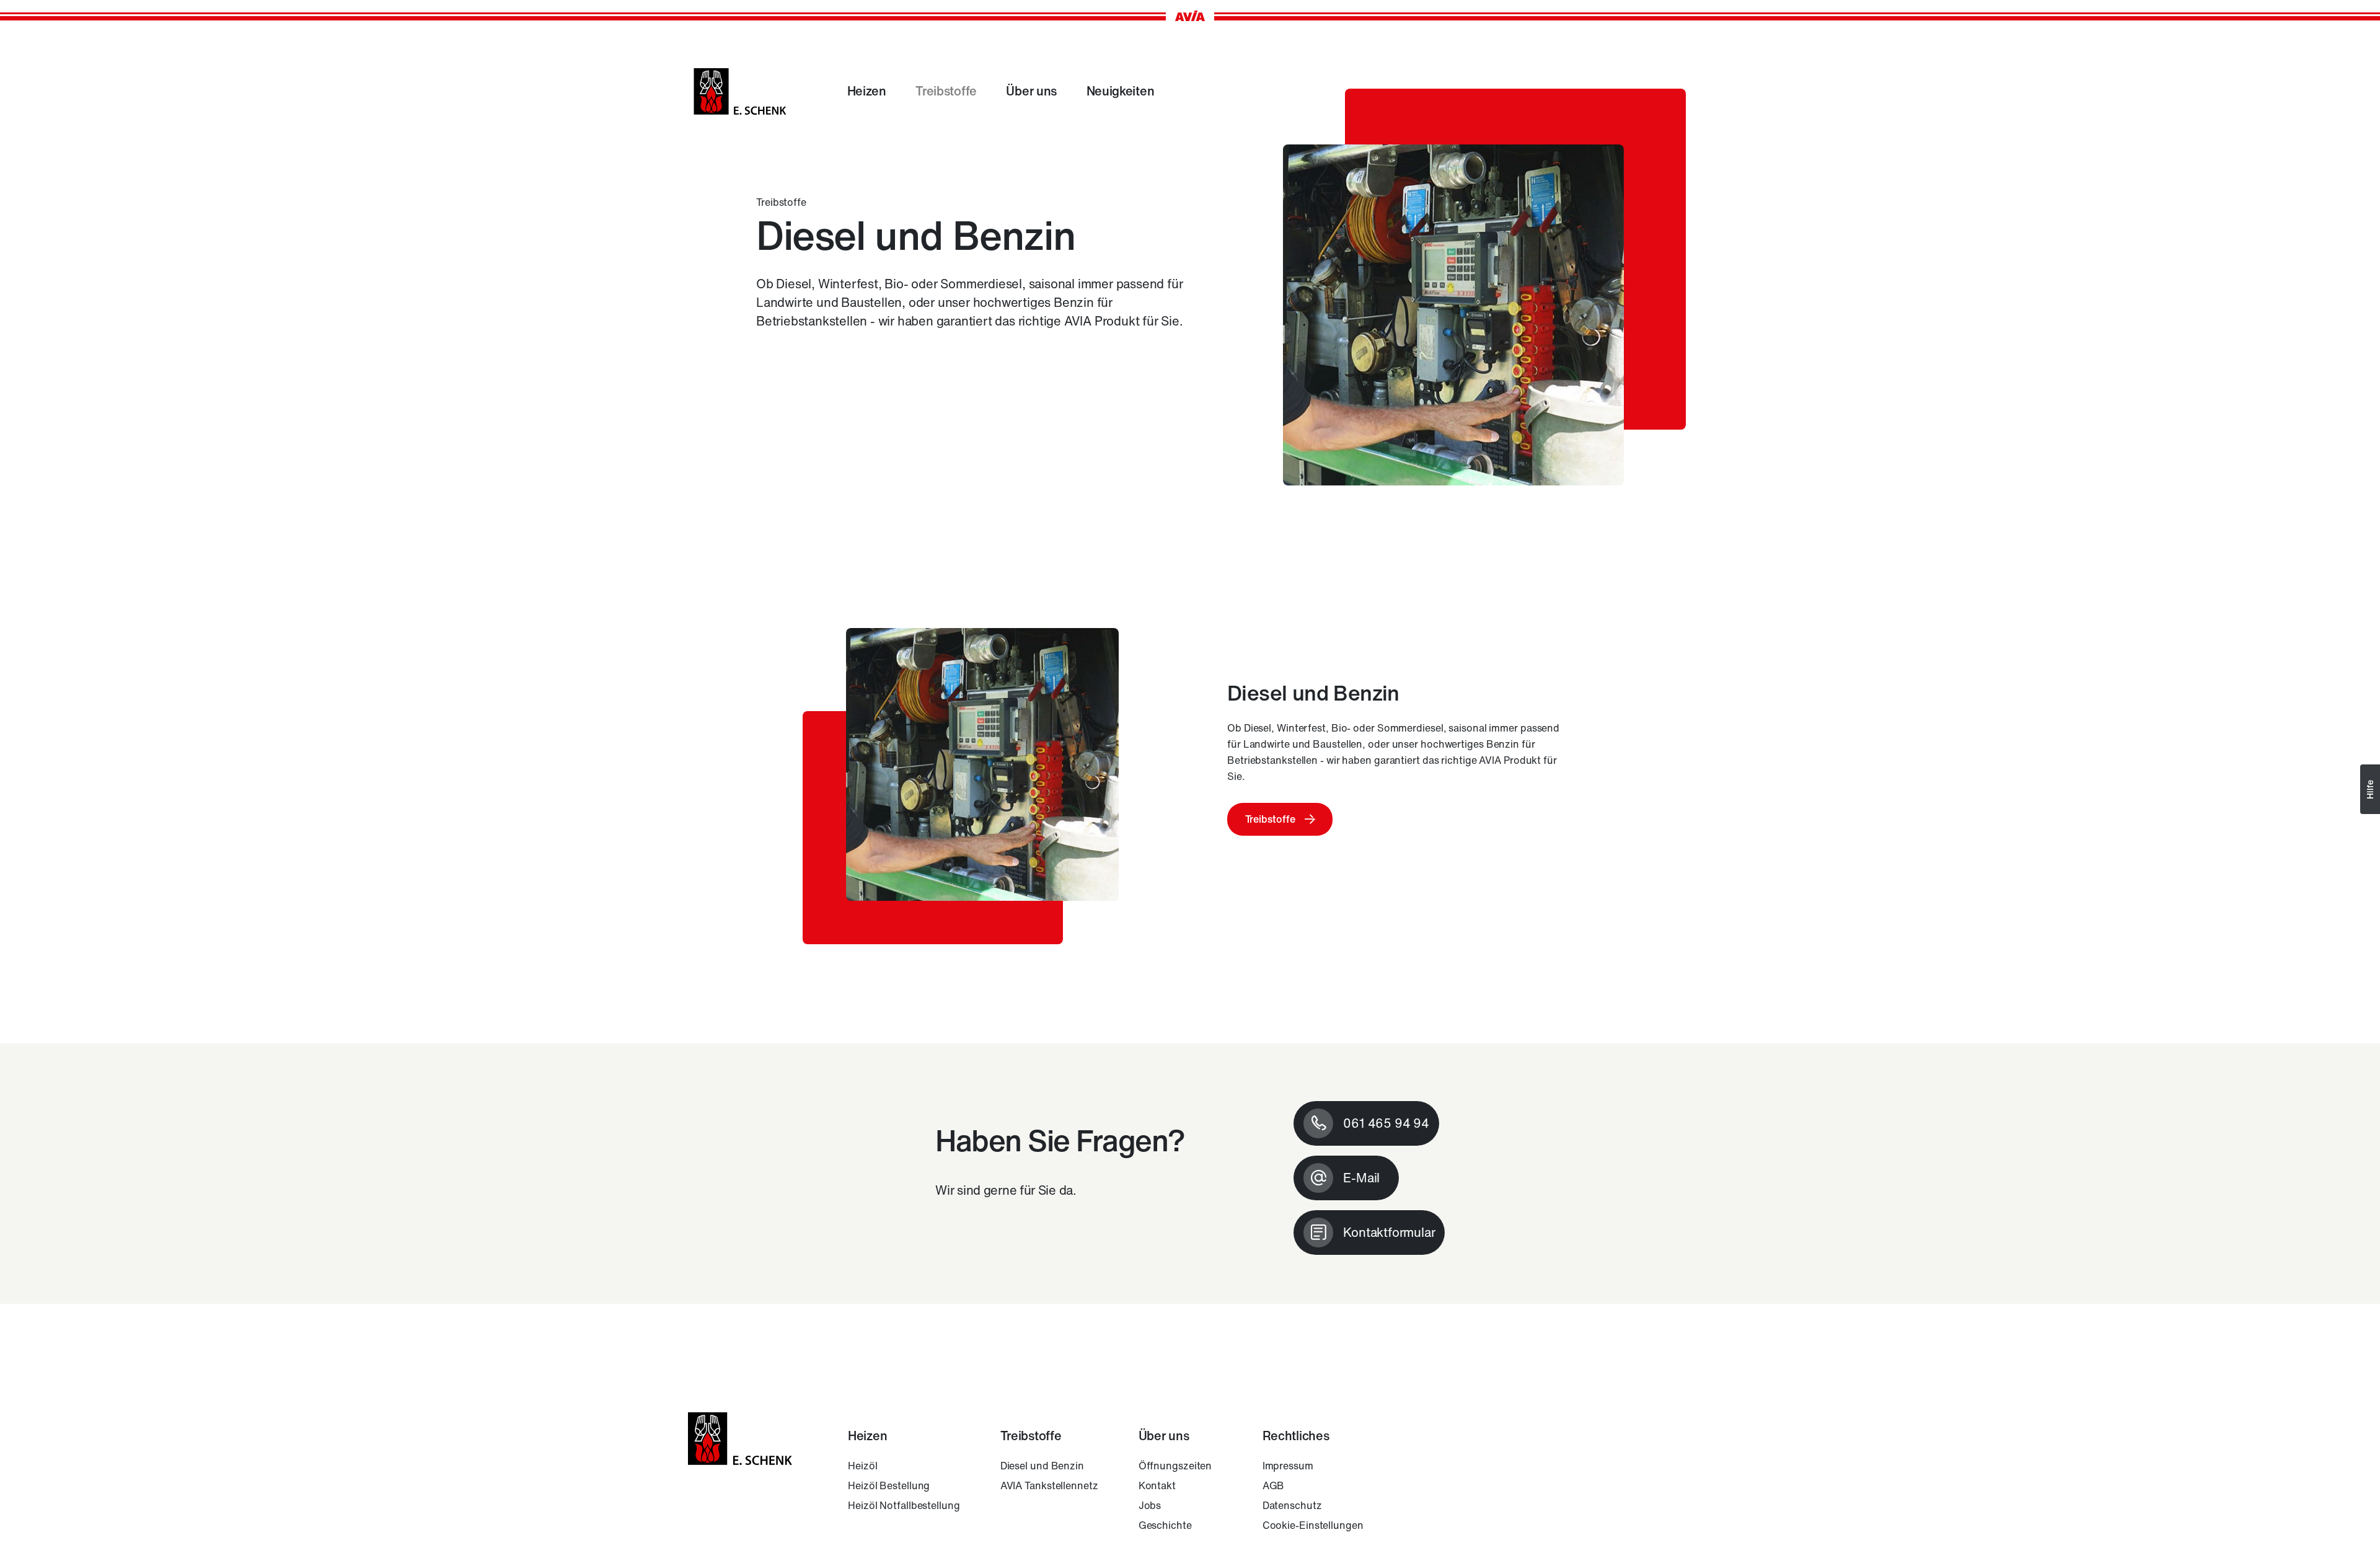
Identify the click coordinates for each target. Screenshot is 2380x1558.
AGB (1274, 1485)
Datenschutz (1292, 1505)
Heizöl (862, 1466)
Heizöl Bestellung (889, 1485)
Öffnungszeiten (1175, 1466)
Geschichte (1165, 1525)
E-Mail (1361, 1178)
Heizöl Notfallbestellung (904, 1505)
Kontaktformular (1389, 1232)
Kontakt (1157, 1485)
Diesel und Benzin (1042, 1466)
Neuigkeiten (1121, 91)
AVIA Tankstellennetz (1049, 1485)
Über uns (1031, 91)
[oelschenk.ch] (740, 91)
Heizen (867, 91)
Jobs (1150, 1505)
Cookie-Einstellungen (1313, 1525)
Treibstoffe (946, 91)
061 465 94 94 (1386, 1123)
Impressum (1288, 1466)
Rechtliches (1296, 1436)
